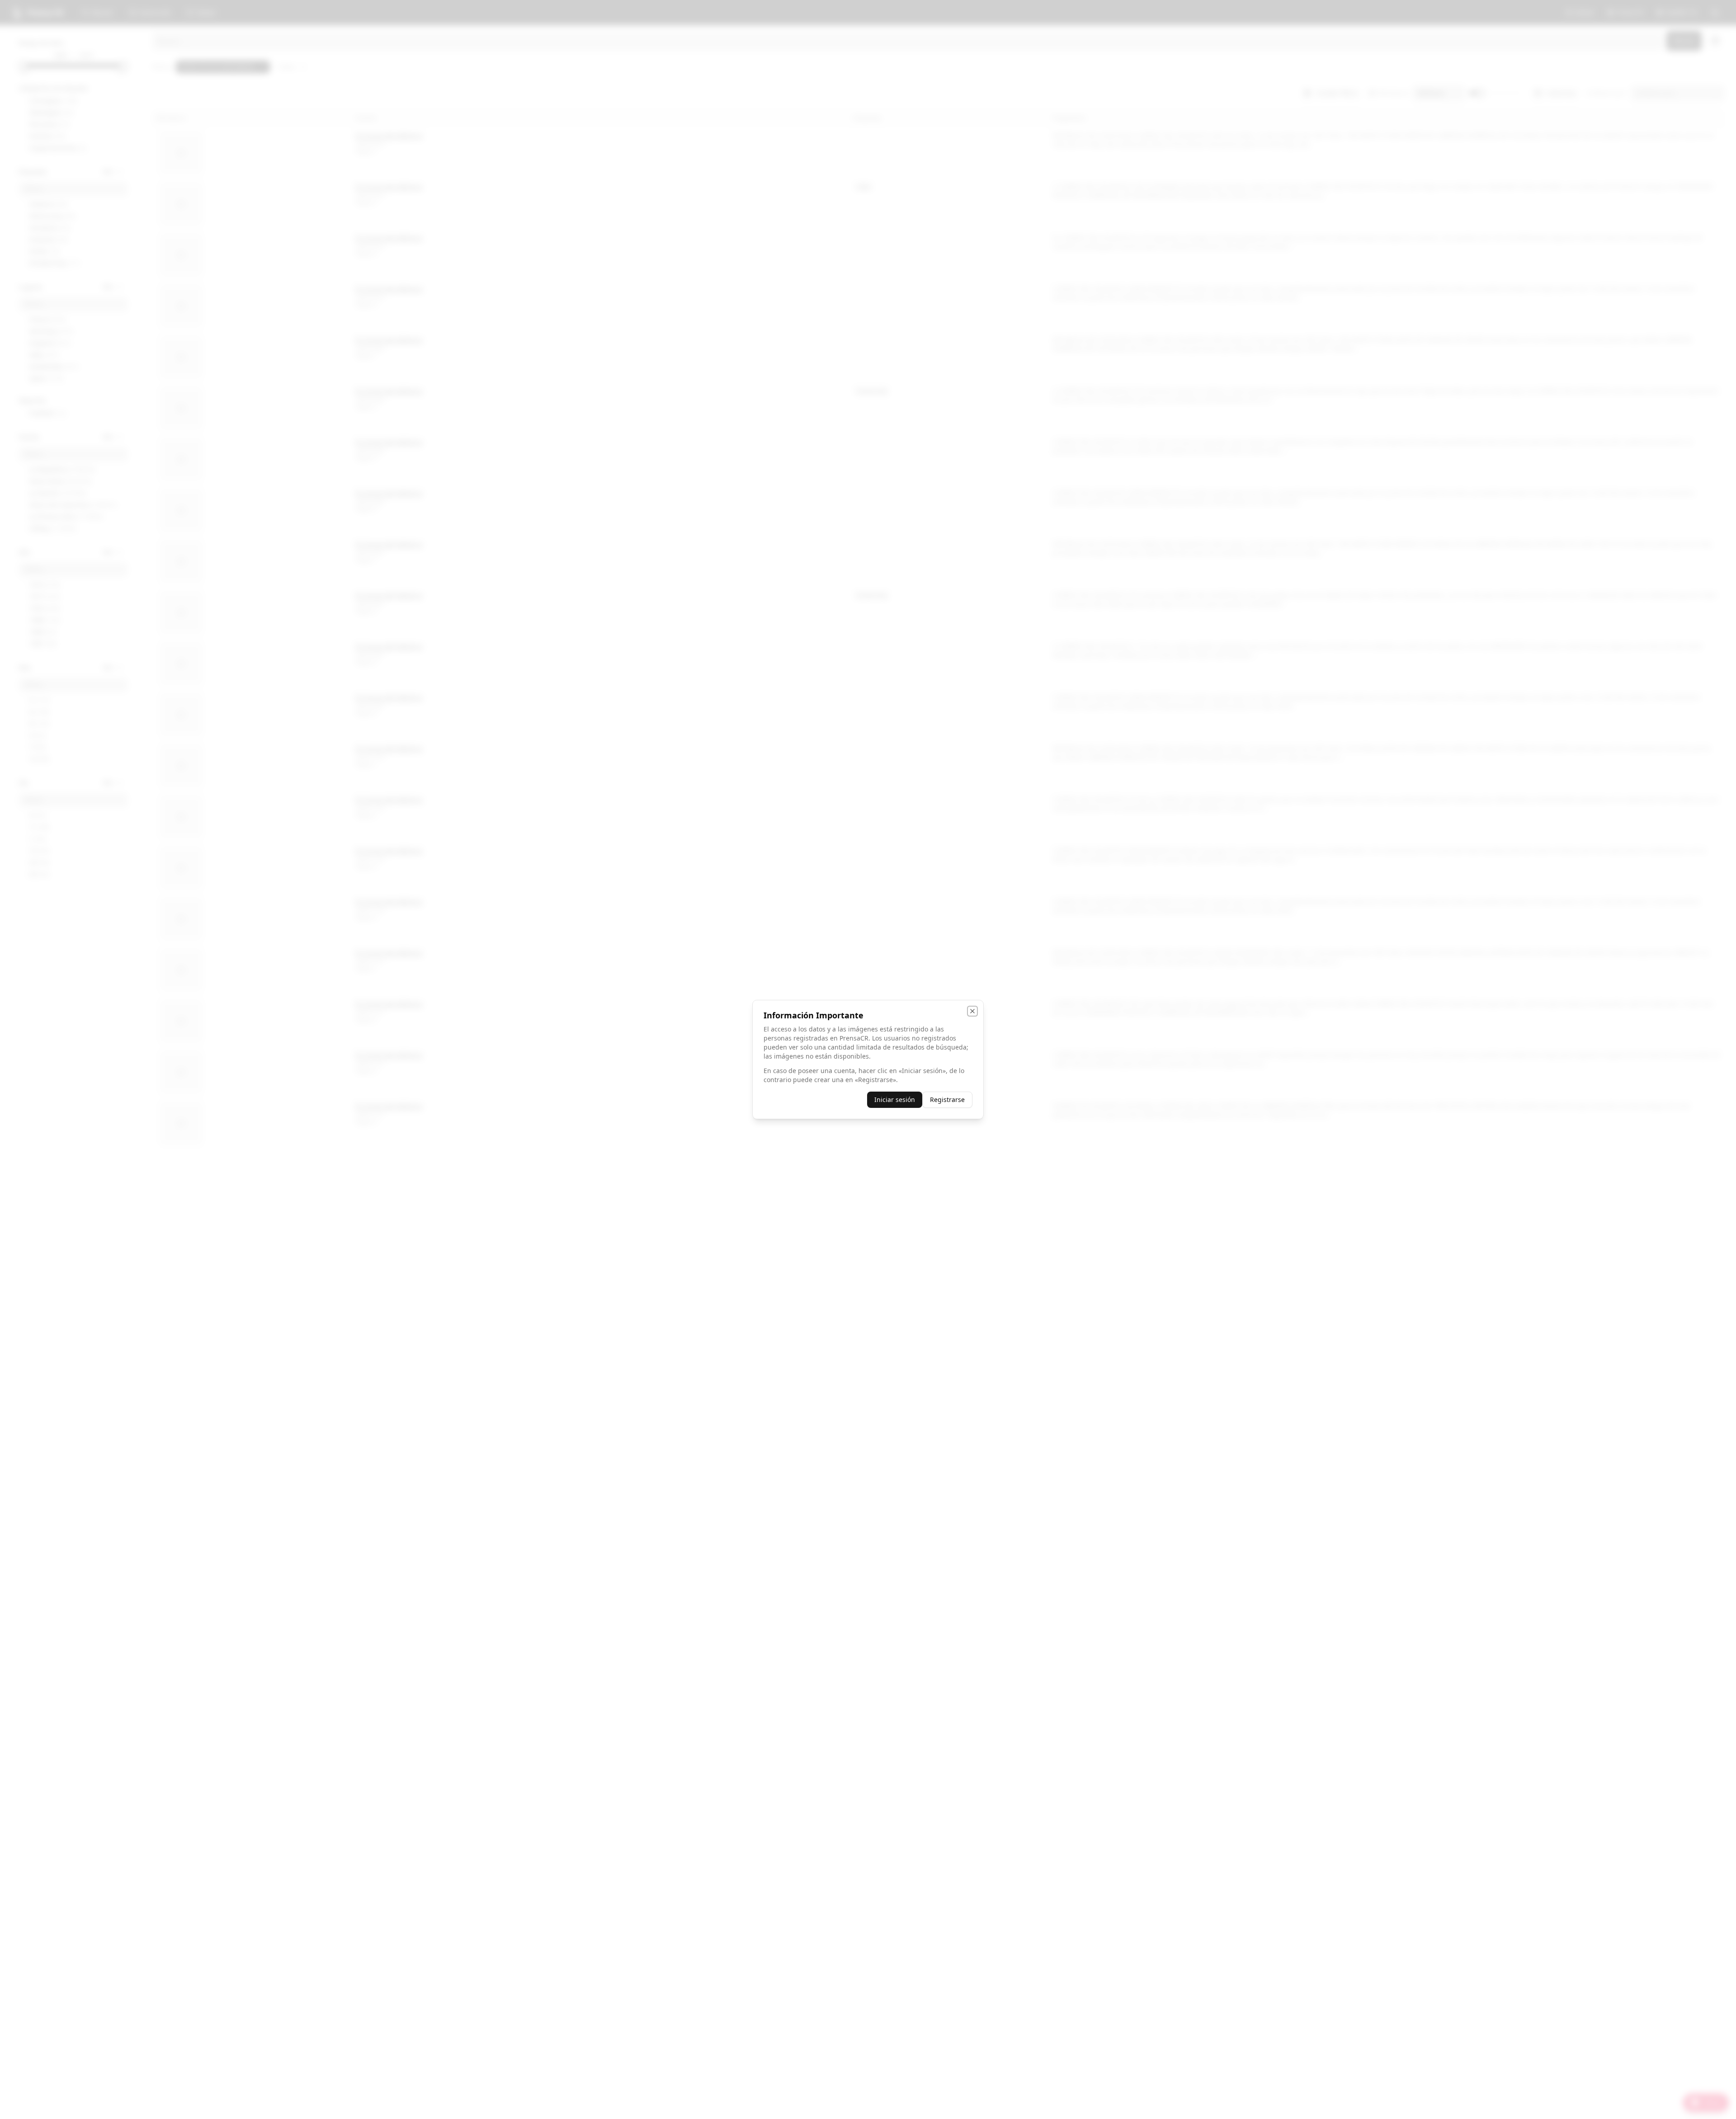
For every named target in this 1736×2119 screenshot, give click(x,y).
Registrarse (947, 1100)
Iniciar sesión (895, 1100)
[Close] (972, 1011)
